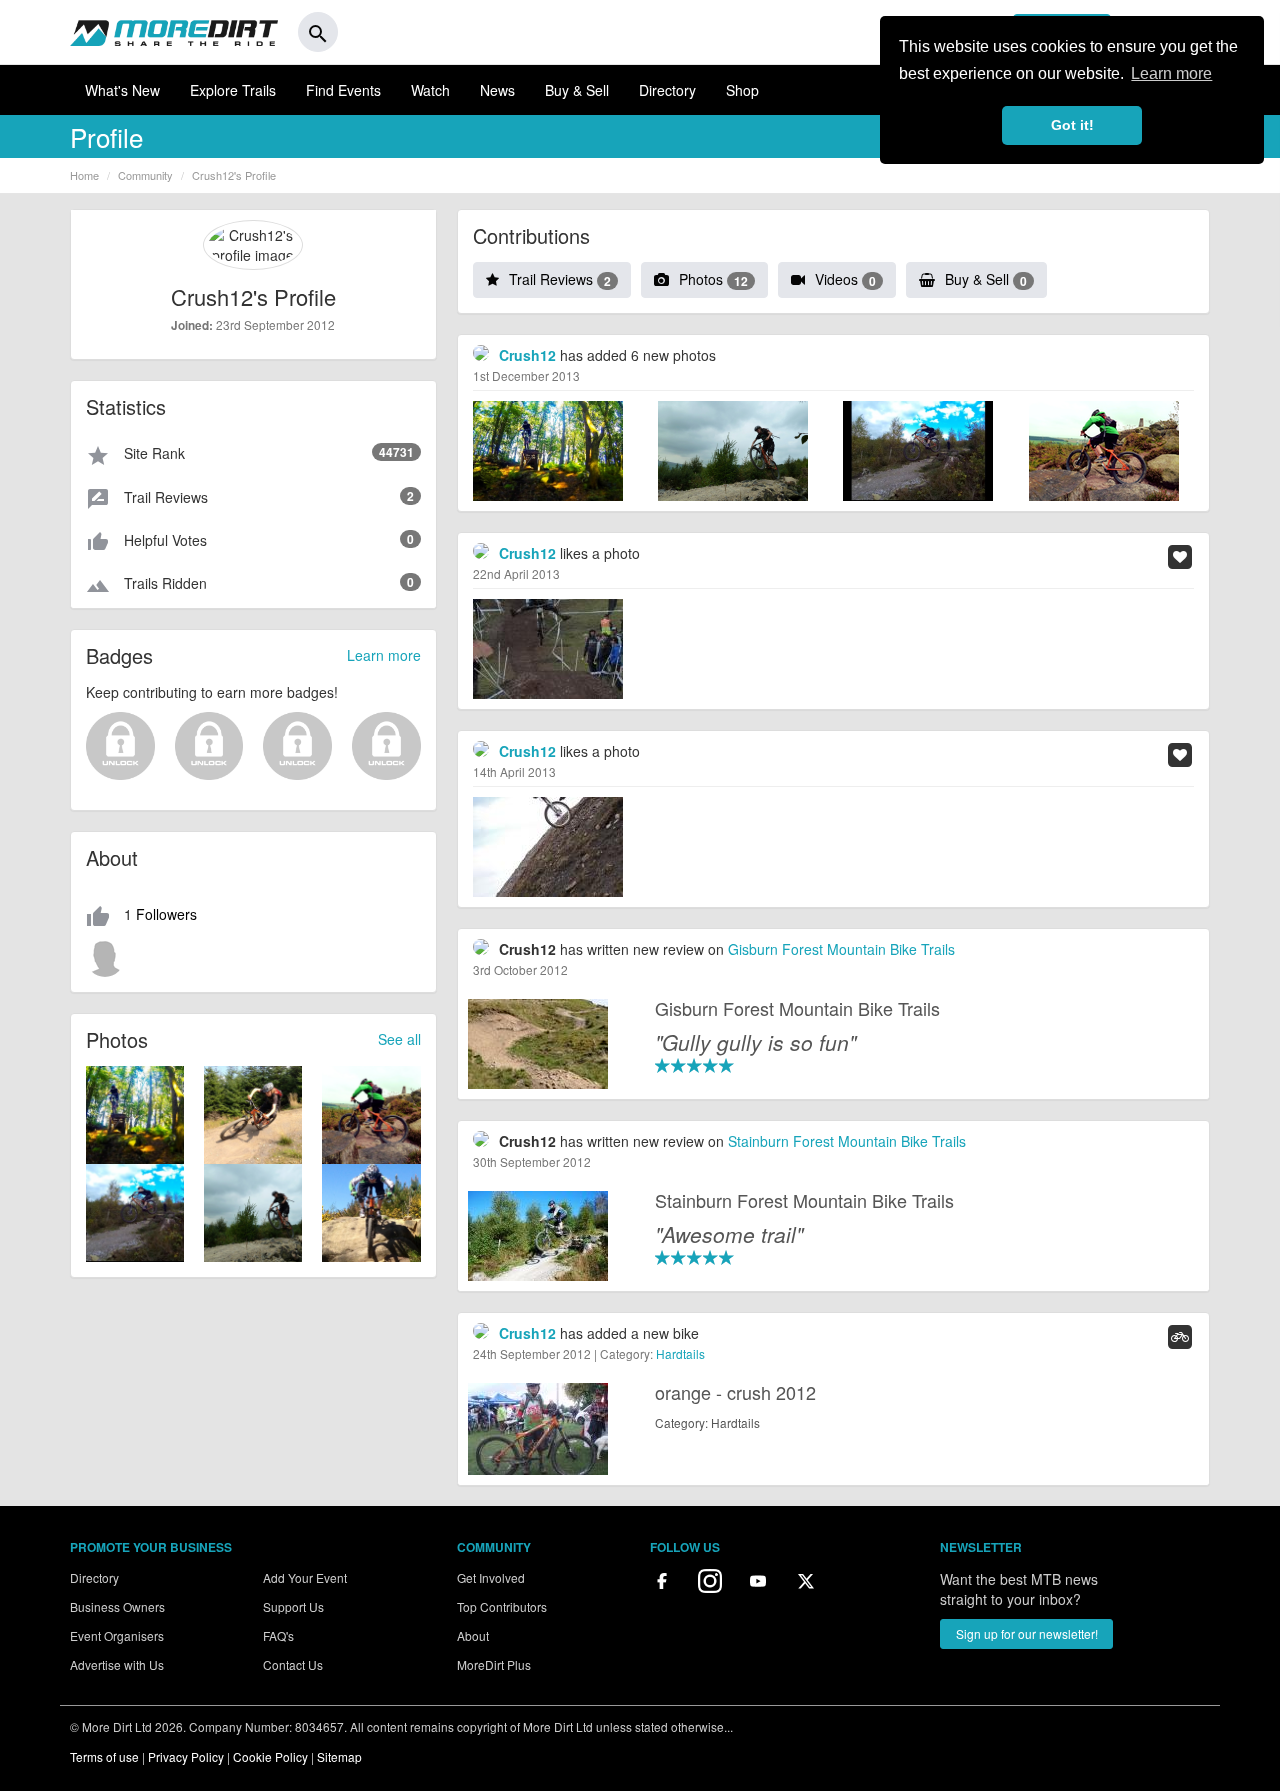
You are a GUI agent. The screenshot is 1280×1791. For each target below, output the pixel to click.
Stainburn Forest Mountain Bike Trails (847, 1141)
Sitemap (339, 1756)
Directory (667, 90)
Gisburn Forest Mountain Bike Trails (841, 949)
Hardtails (680, 1353)
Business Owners (117, 1606)
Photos (713, 279)
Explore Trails (233, 90)
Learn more (384, 655)
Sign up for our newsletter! (1027, 1633)
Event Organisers (117, 1635)
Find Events (343, 90)
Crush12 (527, 355)
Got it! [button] (1072, 125)
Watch (430, 90)
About (473, 1635)
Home (84, 175)
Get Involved (491, 1577)
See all (399, 1039)
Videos (845, 279)
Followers (166, 914)
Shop (742, 90)
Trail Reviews (560, 279)
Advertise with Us (117, 1664)
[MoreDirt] (174, 32)
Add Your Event (305, 1577)
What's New (122, 90)
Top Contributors (502, 1606)
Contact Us (293, 1664)
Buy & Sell (577, 90)
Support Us (293, 1606)
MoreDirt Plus (494, 1664)
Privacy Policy (186, 1756)
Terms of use (104, 1756)
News (497, 90)
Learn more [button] (1171, 73)
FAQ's (278, 1635)
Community (145, 175)
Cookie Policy (270, 1756)
